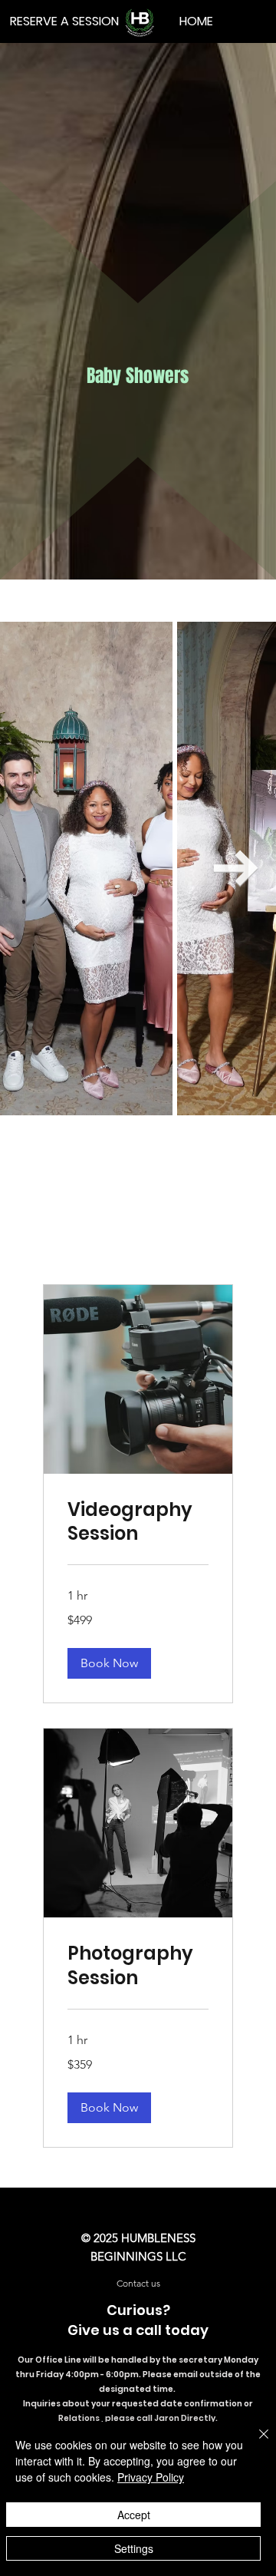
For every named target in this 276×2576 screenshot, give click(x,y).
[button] (109, 1663)
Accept (134, 2515)
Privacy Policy (151, 2477)
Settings (134, 2548)
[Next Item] (236, 868)
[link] (138, 1522)
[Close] (255, 2443)
